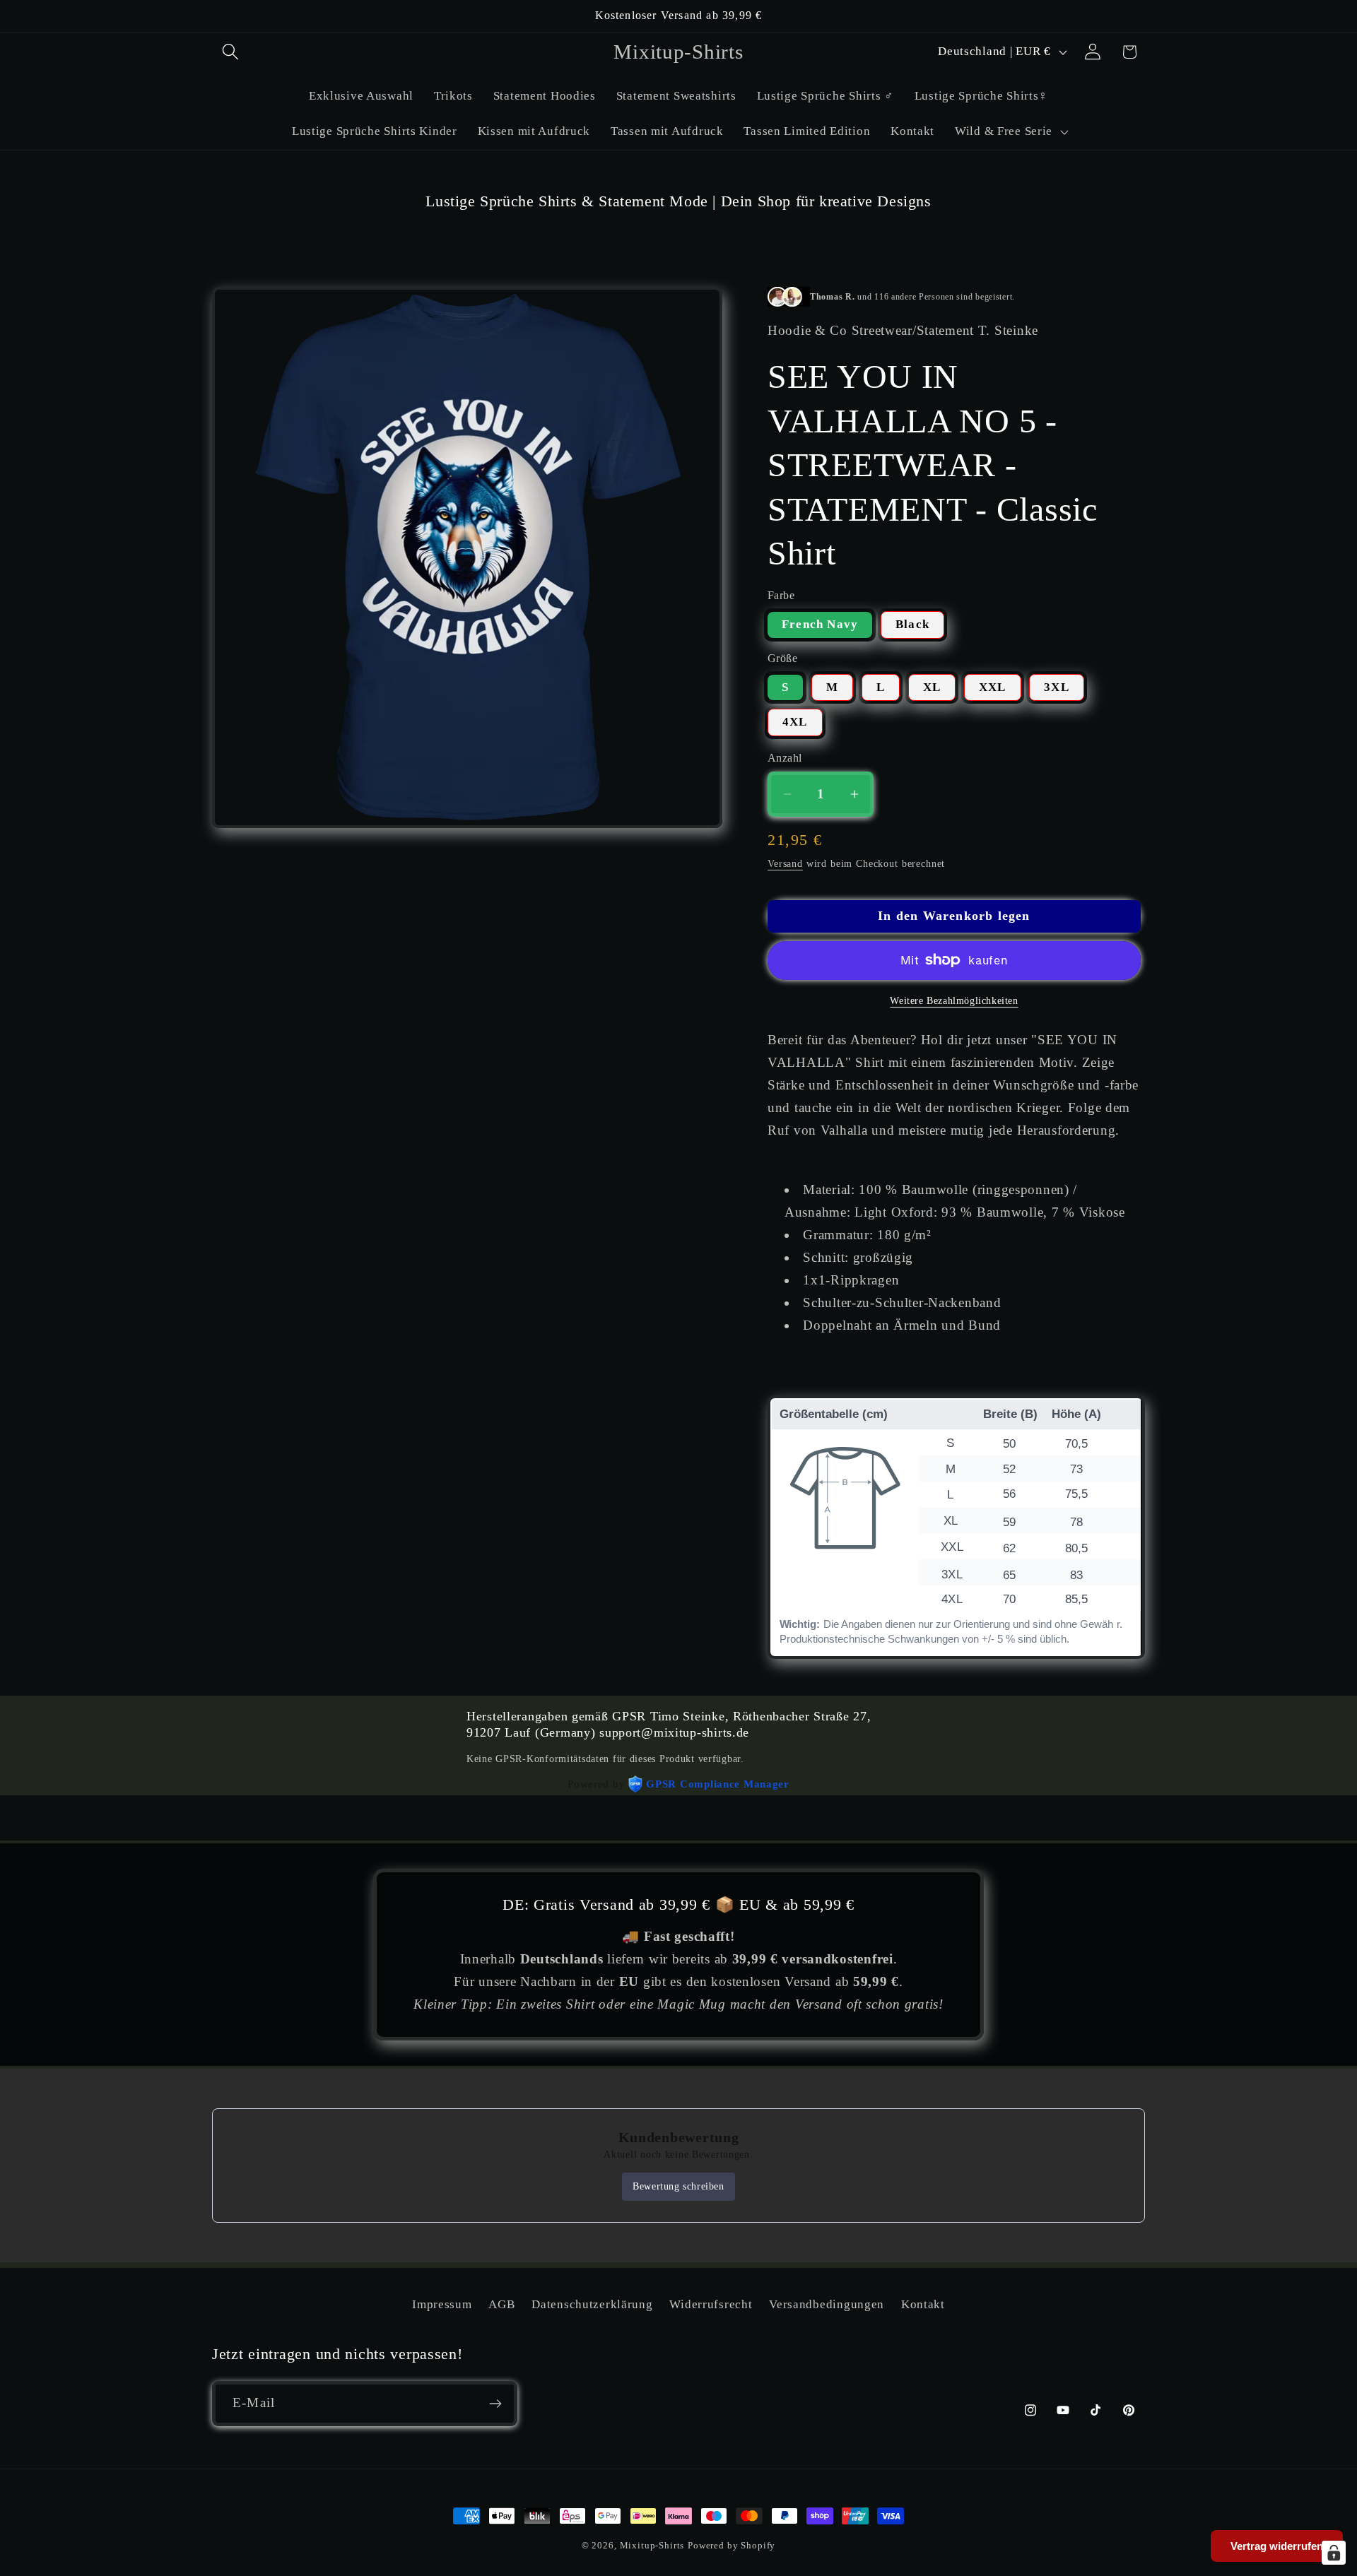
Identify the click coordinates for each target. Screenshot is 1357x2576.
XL (932, 687)
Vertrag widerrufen (1277, 2546)
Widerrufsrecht (711, 2304)
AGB (501, 2304)
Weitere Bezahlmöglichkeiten (954, 1000)
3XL (1057, 687)
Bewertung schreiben (678, 2186)
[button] (231, 52)
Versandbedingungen (827, 2304)
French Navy (820, 624)
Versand (785, 863)
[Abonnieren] (495, 2404)
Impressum (442, 2304)
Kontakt (923, 2304)
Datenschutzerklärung (592, 2304)
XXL (993, 687)
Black (912, 624)
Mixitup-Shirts (652, 2545)
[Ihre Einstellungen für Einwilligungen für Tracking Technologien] (1334, 2553)
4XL (795, 722)
